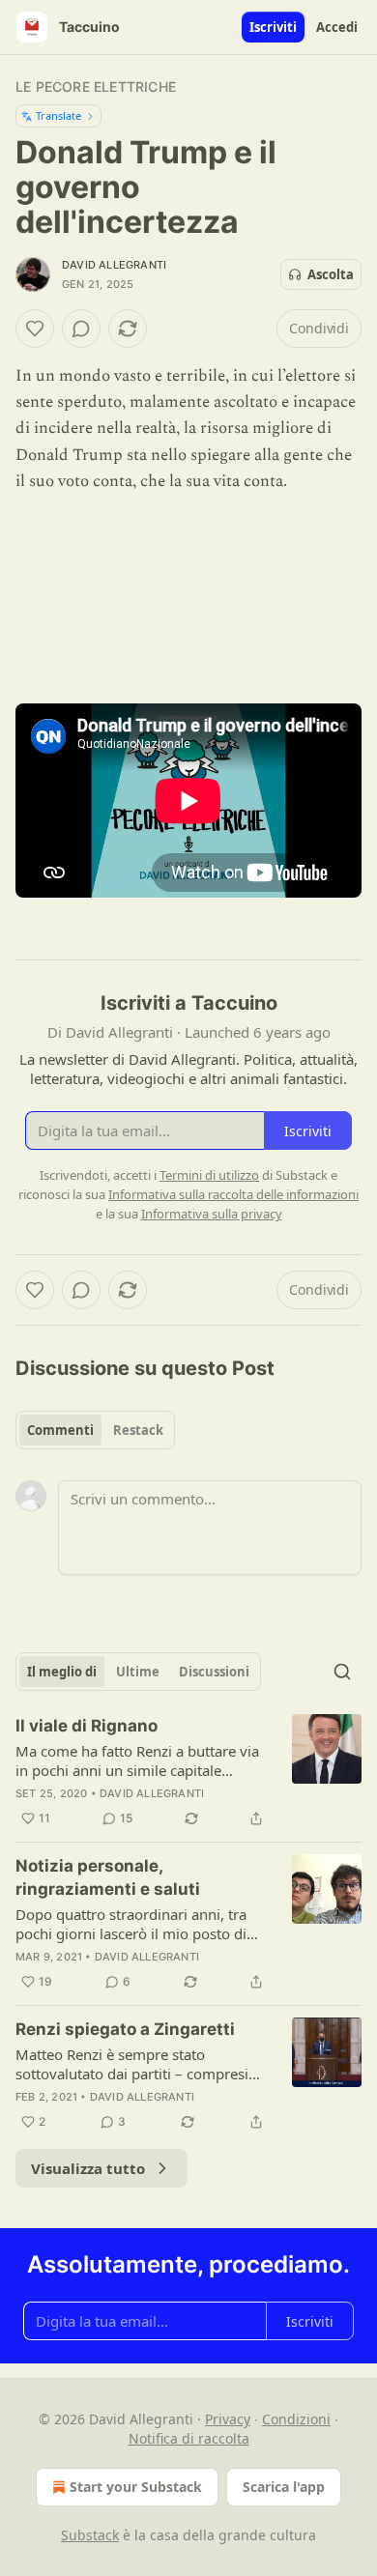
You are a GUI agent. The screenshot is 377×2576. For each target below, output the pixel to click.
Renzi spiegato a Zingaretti (125, 2029)
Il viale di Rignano (87, 1726)
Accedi (337, 27)
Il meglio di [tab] (62, 1672)
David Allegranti (114, 265)
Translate (58, 115)
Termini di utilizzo (209, 1175)
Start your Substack (136, 2487)
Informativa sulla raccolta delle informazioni (233, 1194)
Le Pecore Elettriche (96, 86)
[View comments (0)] (81, 329)
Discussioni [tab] (214, 1672)
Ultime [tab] (138, 1672)
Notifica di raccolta (189, 2438)
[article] (188, 1772)
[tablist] (95, 1430)
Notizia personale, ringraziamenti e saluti (108, 1877)
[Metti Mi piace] (35, 329)
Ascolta (331, 274)
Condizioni (296, 2419)
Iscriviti (273, 27)
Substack (90, 2535)
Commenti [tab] (60, 1430)
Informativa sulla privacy (212, 1214)
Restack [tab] (138, 1430)
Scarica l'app (284, 2487)
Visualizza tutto (88, 2168)
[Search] (342, 1672)
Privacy (228, 2419)
